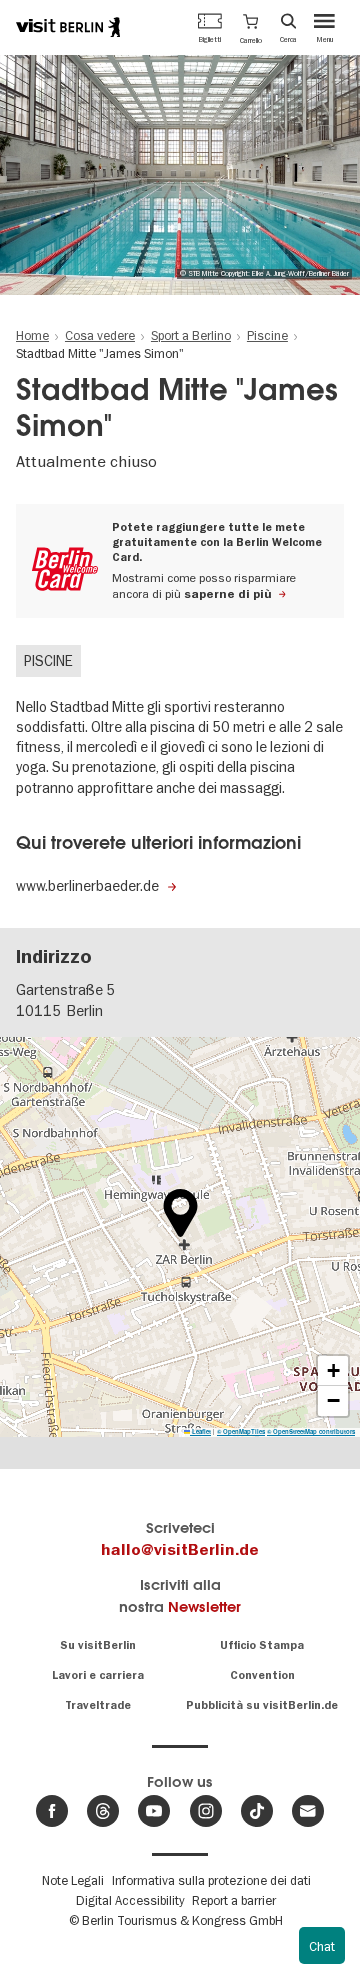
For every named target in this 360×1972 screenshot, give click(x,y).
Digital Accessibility (130, 1900)
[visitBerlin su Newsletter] (308, 1811)
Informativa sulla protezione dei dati (211, 1880)
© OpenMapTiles (241, 1431)
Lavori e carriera (98, 1675)
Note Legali (73, 1880)
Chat (322, 1946)
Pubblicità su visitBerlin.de (262, 1705)
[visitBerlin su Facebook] (52, 1811)
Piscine (48, 661)
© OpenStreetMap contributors (311, 1431)
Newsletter (204, 1606)
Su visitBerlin (98, 1645)
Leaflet (200, 1431)
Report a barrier (234, 1900)
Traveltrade (98, 1705)
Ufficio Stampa (262, 1645)
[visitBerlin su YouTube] (154, 1811)
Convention (262, 1675)
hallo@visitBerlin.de (180, 1550)
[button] (251, 27)
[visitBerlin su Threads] (103, 1811)
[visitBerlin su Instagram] (206, 1811)
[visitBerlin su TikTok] (257, 1811)
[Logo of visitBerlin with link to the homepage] (68, 27)
